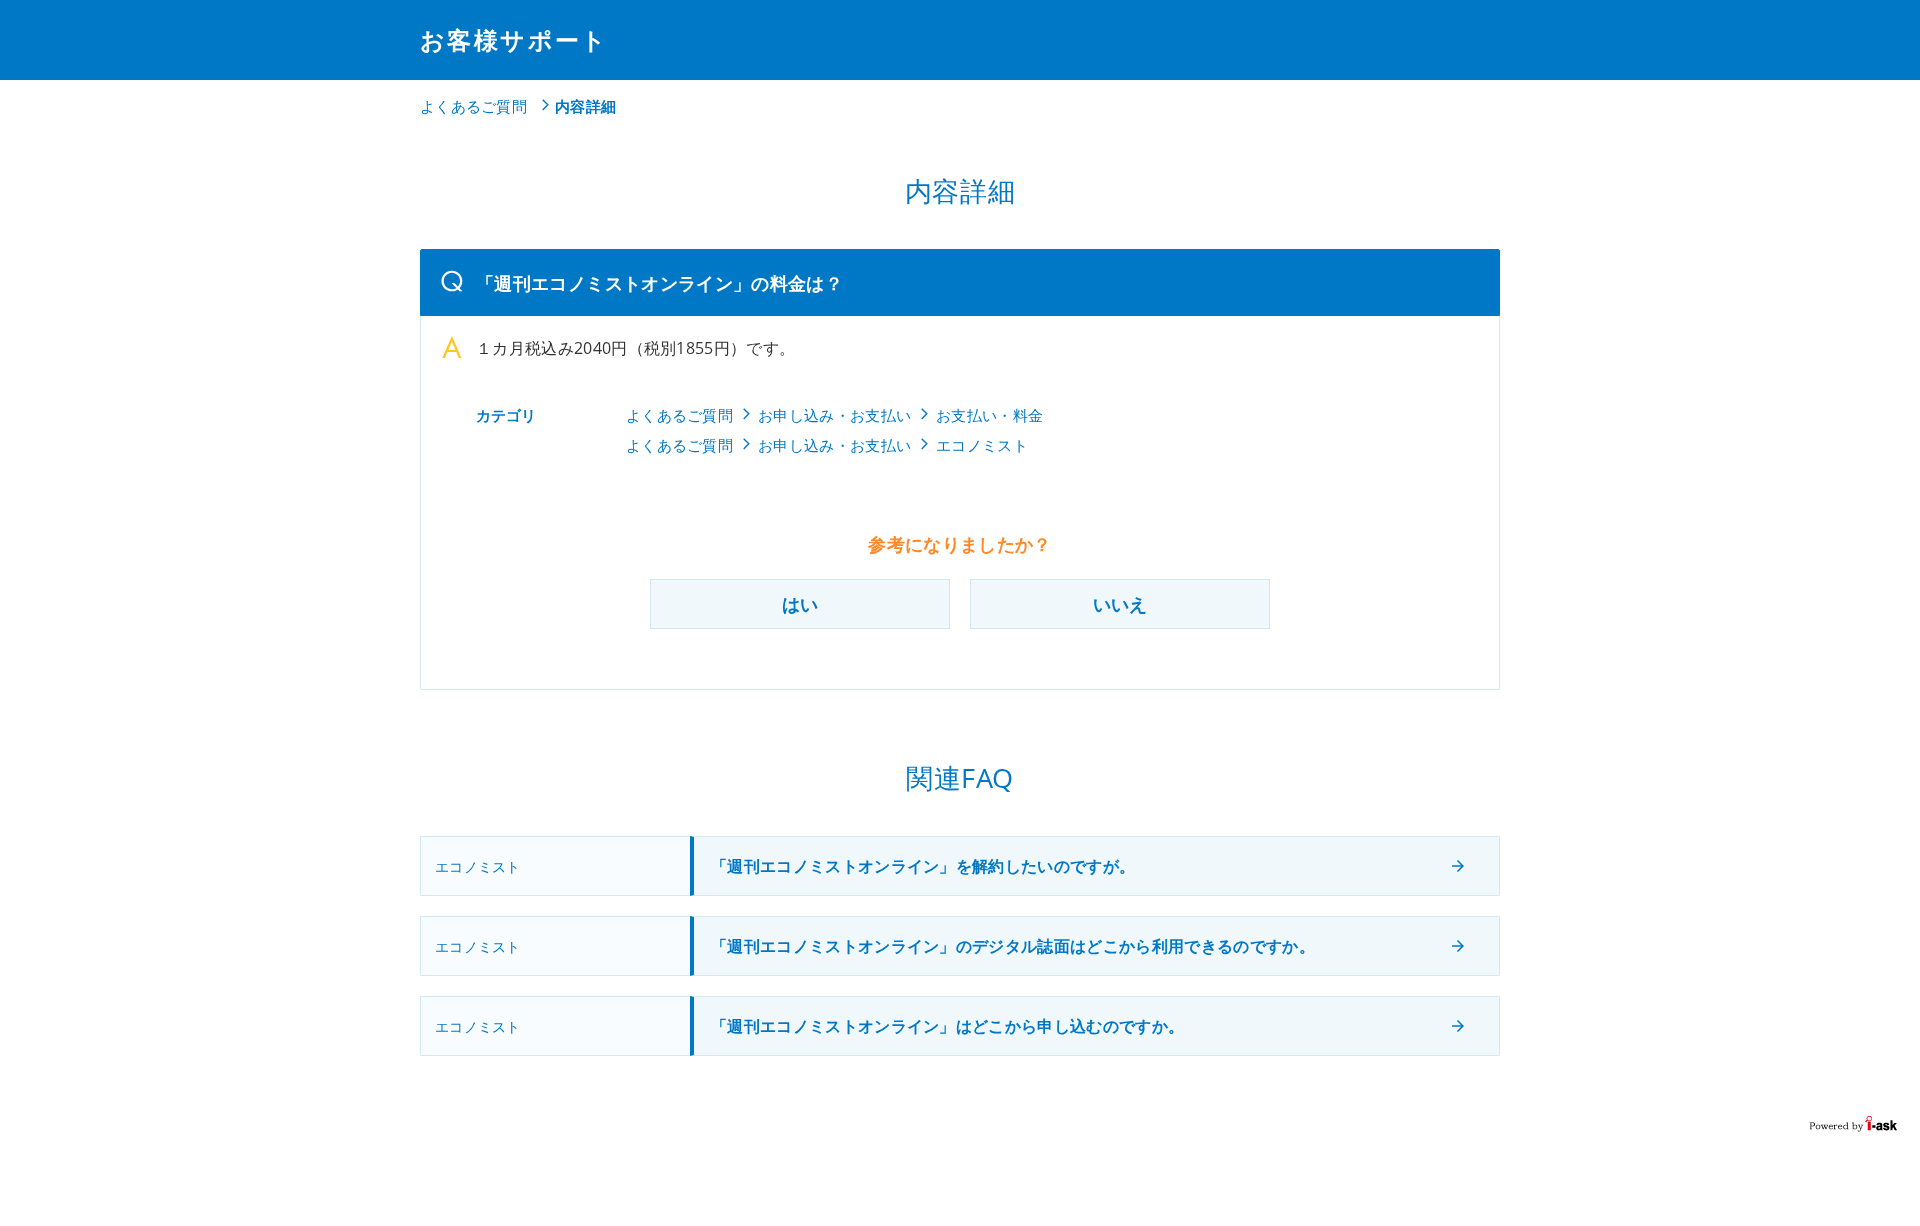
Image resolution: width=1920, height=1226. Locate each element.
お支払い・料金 (989, 415)
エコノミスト (982, 445)
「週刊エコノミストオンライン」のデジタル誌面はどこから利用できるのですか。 (1013, 946)
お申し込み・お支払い (834, 415)
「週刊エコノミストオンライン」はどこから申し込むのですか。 (947, 1026)
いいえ (1120, 604)
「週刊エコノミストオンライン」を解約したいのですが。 (923, 866)
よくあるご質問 (473, 106)
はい (800, 604)
